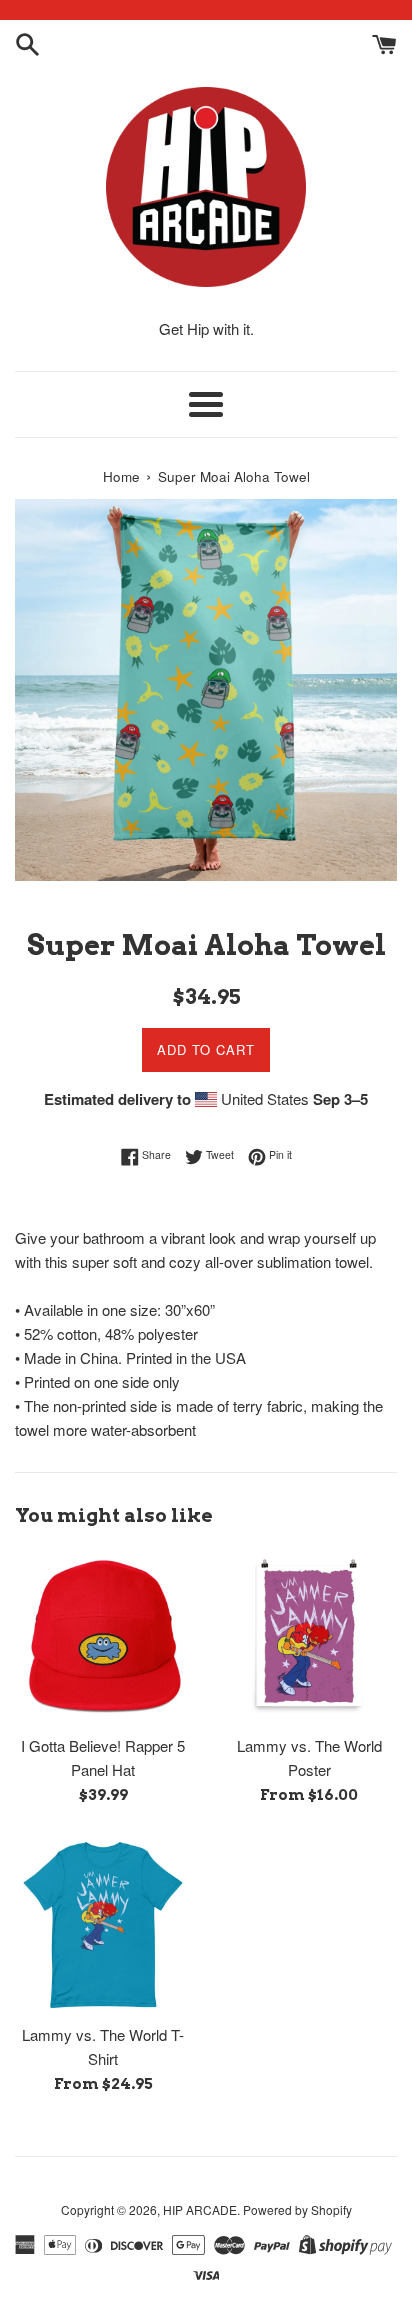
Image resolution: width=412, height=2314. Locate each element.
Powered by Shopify (297, 2209)
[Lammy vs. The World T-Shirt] (103, 1925)
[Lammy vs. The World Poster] (309, 1636)
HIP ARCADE (200, 2209)
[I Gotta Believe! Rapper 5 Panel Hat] (103, 1636)
